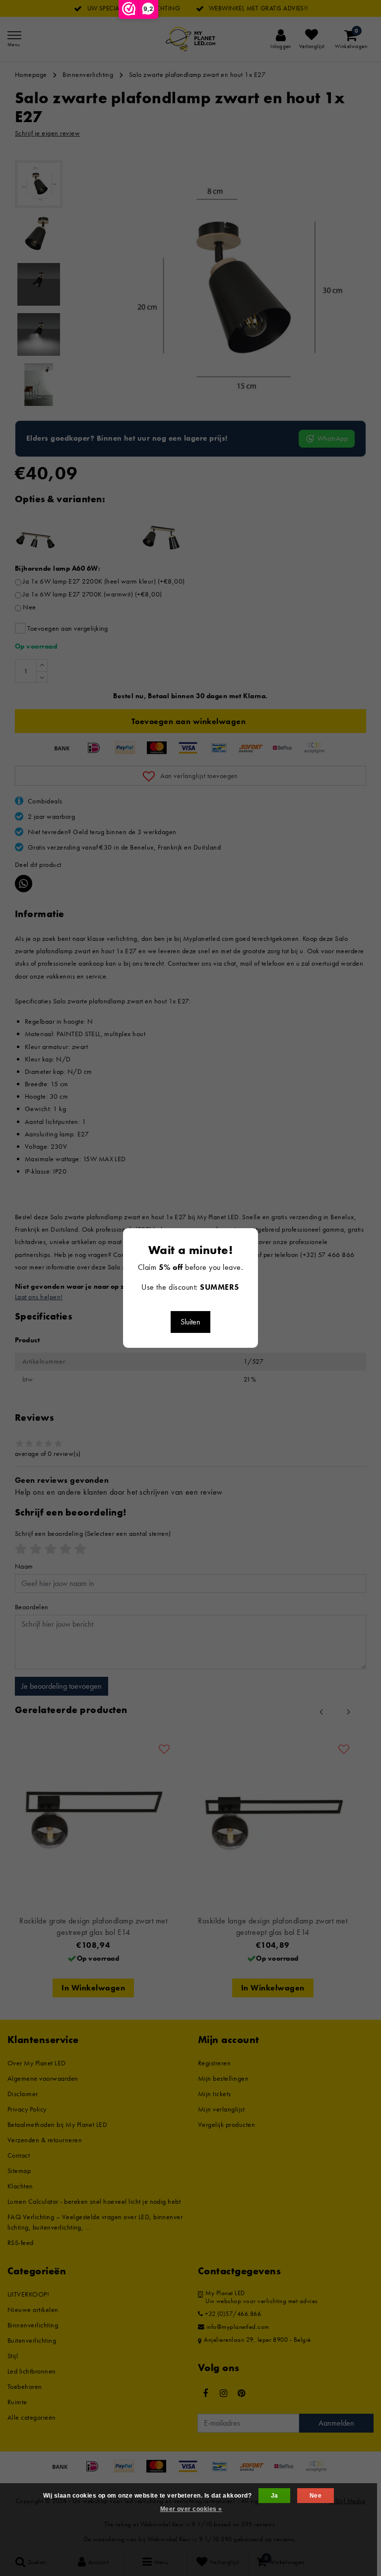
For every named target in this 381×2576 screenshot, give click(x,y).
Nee (316, 2496)
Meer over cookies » (191, 2509)
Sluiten (190, 1322)
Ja (275, 2496)
